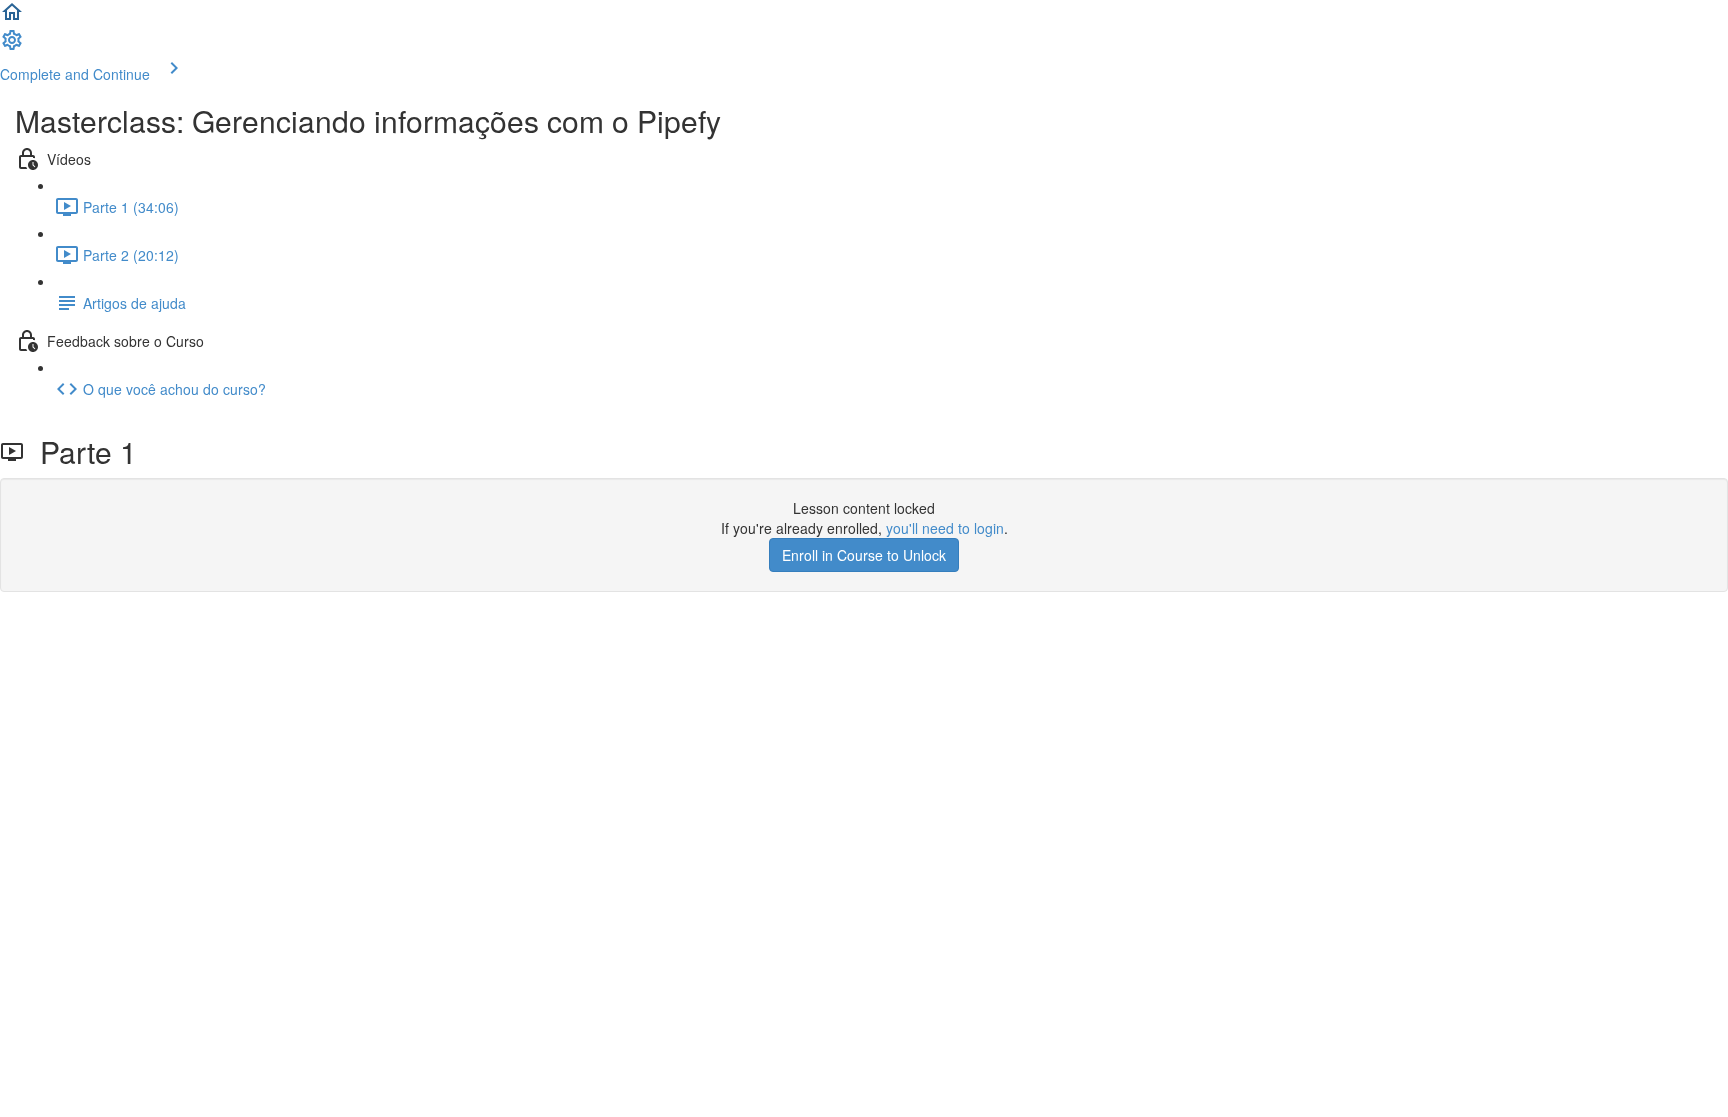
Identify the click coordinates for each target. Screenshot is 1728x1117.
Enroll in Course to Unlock (864, 555)
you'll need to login (945, 528)
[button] (12, 18)
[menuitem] (12, 46)
